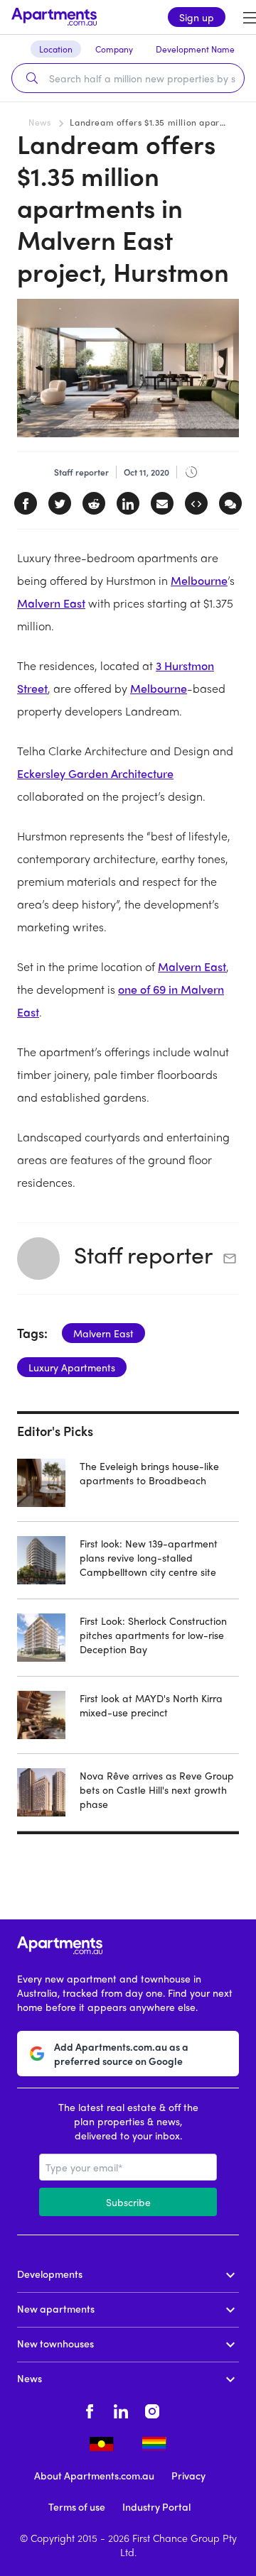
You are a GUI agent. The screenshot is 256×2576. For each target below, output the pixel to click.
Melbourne (199, 580)
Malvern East (51, 603)
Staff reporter (143, 1254)
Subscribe (128, 2202)
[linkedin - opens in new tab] (121, 2409)
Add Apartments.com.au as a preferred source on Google (121, 2054)
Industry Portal (156, 2506)
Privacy (188, 2475)
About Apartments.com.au (94, 2475)
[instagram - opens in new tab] (152, 2409)
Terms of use (77, 2506)
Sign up (197, 17)
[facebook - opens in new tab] (90, 2409)
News (39, 122)
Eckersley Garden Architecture (95, 773)
